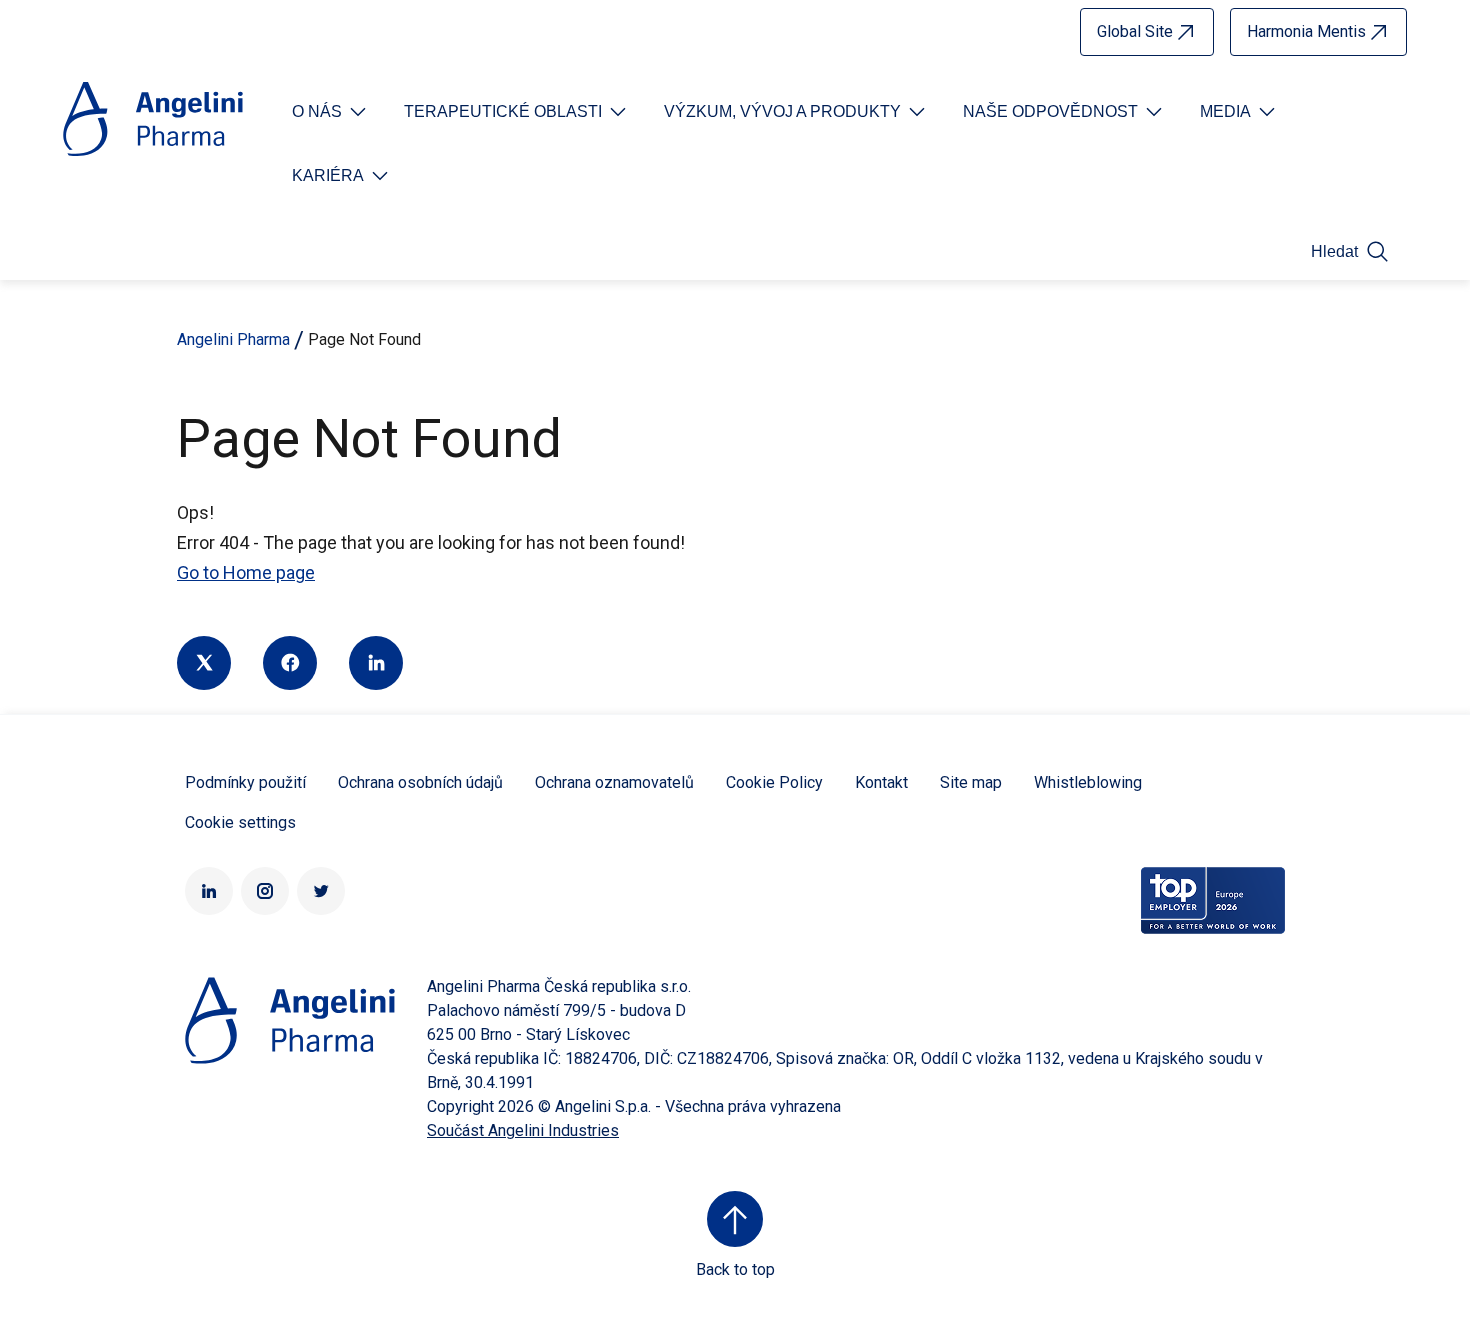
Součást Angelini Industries (523, 1130)
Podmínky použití (245, 782)
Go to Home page (246, 572)
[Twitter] (204, 663)
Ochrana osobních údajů (420, 782)
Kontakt (881, 782)
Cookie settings (240, 822)
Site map (971, 782)
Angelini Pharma (233, 339)
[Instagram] (265, 891)
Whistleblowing (1088, 782)
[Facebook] (290, 663)
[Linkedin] (376, 663)
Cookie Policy (774, 782)
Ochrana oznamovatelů (614, 782)
